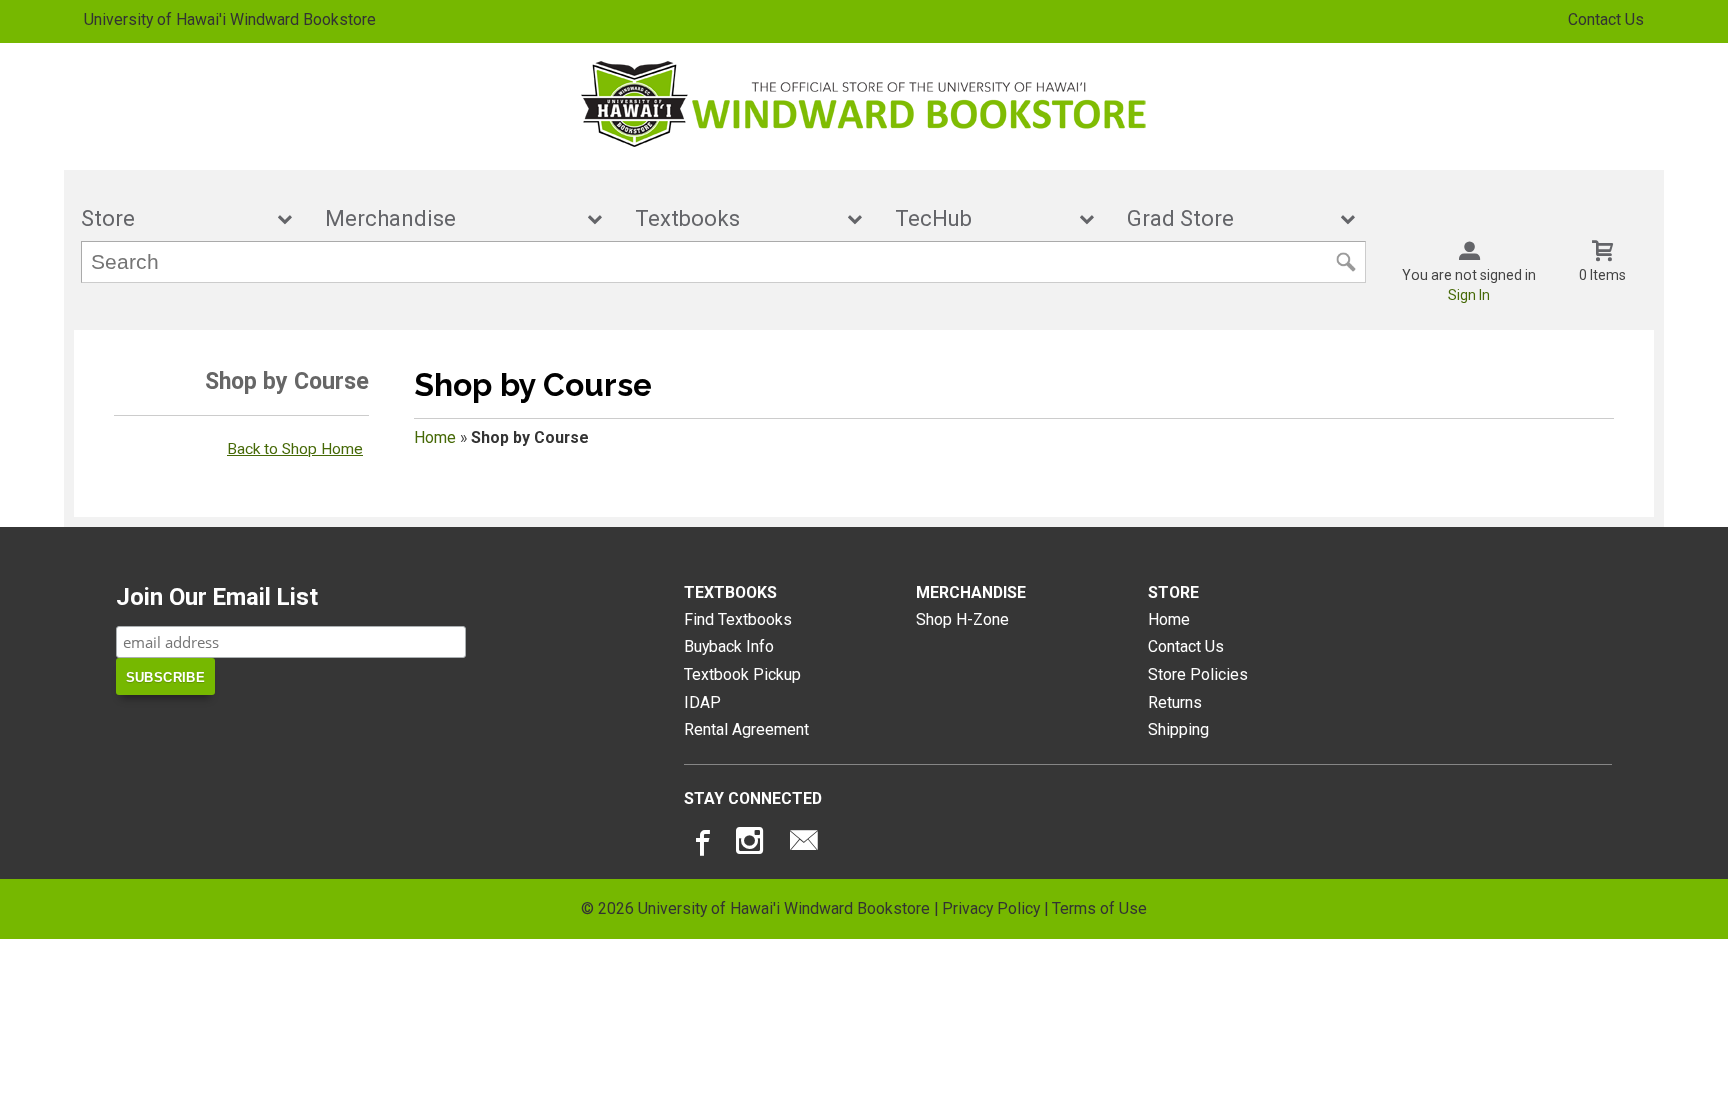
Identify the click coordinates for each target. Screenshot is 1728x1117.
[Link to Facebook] (700, 845)
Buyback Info (729, 646)
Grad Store (1228, 218)
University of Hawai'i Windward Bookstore (230, 19)
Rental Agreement (746, 729)
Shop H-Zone (962, 619)
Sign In (1469, 295)
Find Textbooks (738, 619)
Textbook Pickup (742, 674)
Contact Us (1606, 19)
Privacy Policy (991, 908)
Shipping (1178, 729)
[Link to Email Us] (804, 845)
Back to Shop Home (295, 449)
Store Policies (1198, 674)
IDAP (702, 702)
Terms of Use (1099, 908)
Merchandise (450, 218)
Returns (1175, 702)
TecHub (981, 218)
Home (435, 437)
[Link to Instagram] (752, 845)
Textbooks (735, 218)
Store (173, 218)
